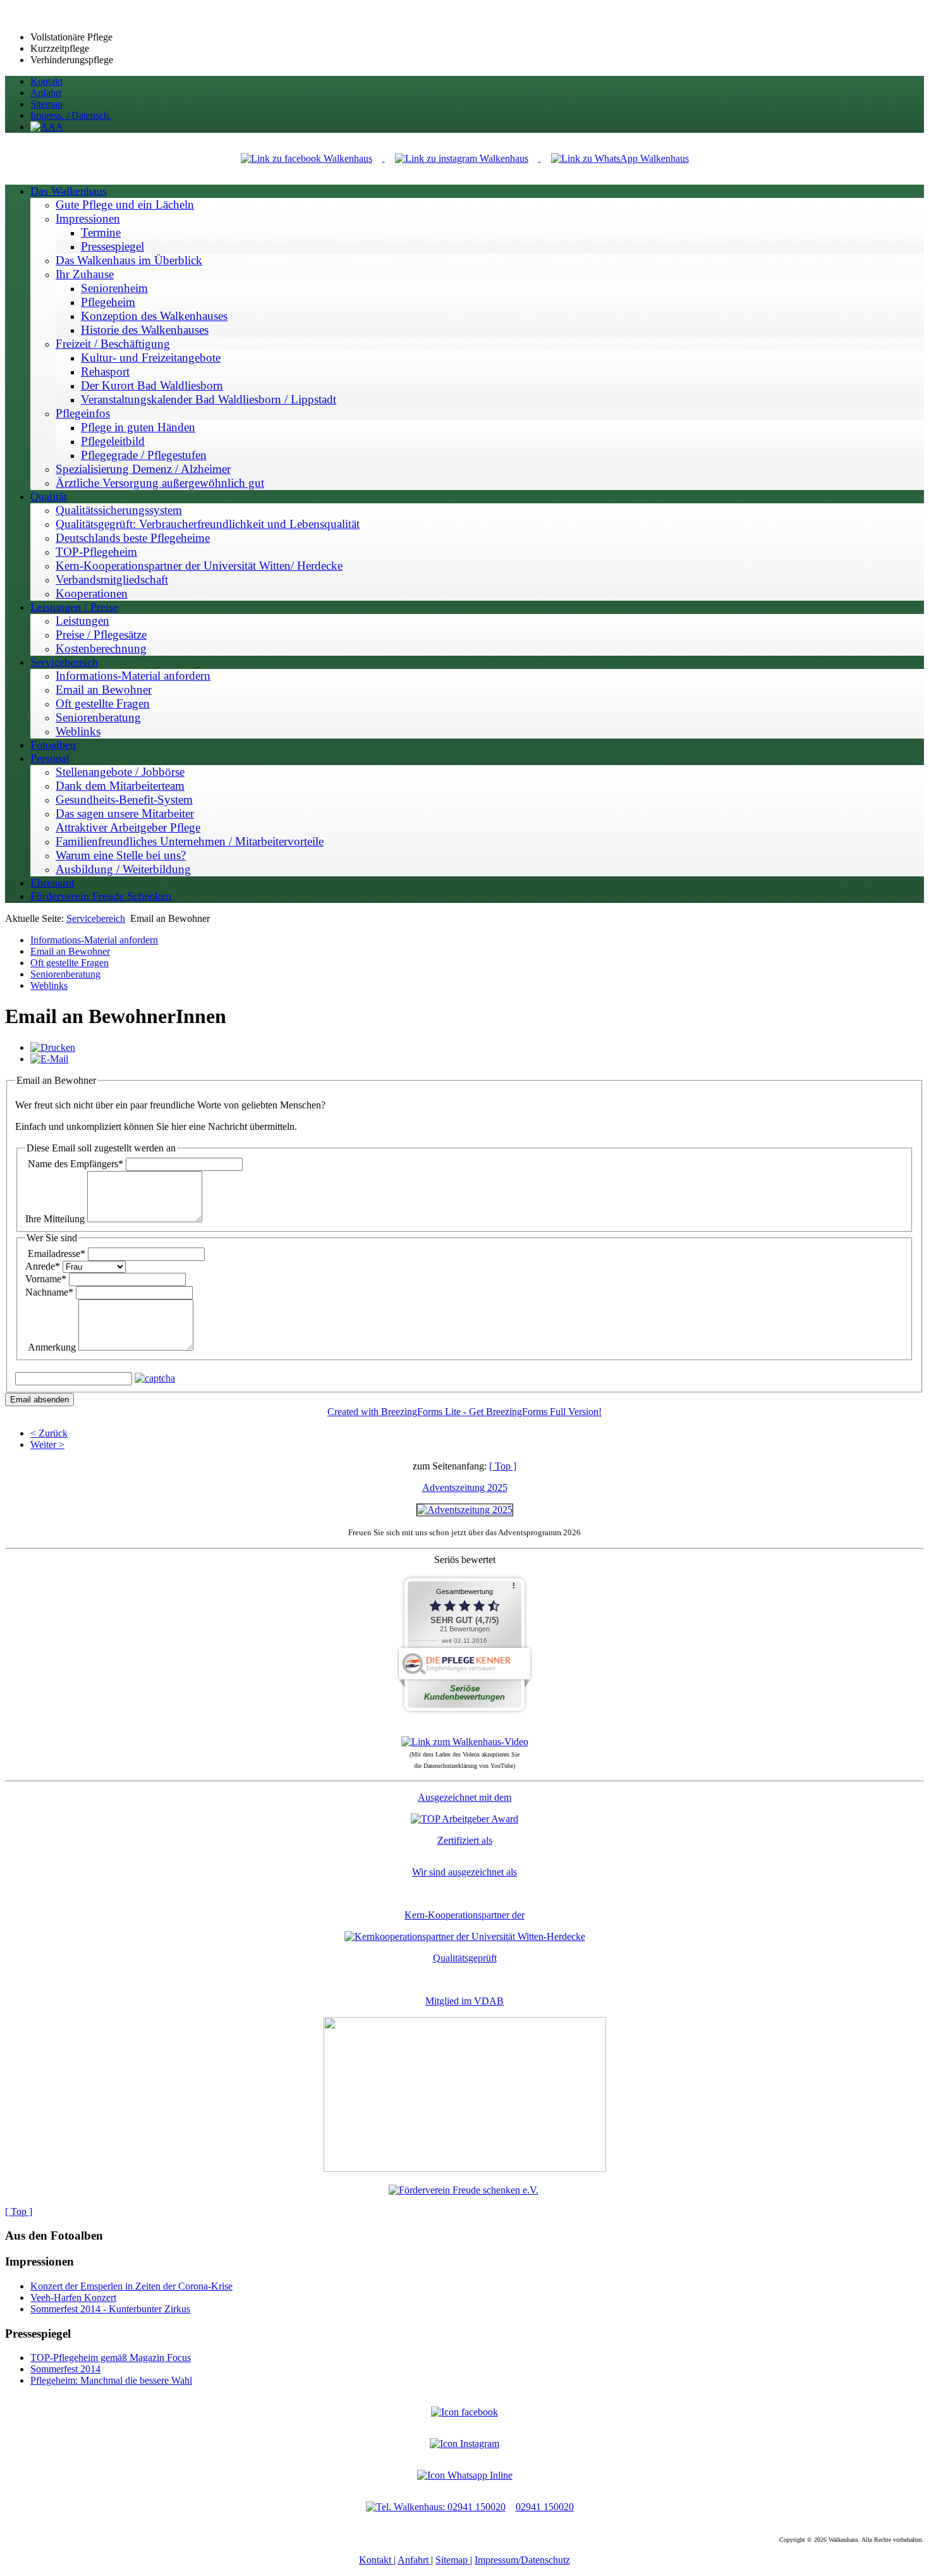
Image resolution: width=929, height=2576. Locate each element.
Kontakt (376, 2560)
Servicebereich (96, 918)
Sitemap (453, 2560)
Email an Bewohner (70, 951)
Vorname (46, 1279)
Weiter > (47, 1444)
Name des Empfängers (76, 1164)
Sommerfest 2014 (65, 2369)
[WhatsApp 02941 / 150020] (620, 158)
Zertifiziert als (465, 1840)
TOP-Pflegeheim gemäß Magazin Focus (111, 2358)
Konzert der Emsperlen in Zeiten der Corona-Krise (131, 2286)
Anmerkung (52, 1347)
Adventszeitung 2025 (465, 1487)
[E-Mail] (49, 1059)
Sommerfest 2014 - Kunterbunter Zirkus (110, 2309)
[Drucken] (53, 1047)
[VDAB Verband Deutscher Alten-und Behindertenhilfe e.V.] (465, 2168)
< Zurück (49, 1433)
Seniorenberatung (65, 974)
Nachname (49, 1292)
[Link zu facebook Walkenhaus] (308, 158)
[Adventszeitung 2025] (465, 1510)
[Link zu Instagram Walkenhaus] (463, 158)
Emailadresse (57, 1254)
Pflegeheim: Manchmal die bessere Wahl (111, 2380)
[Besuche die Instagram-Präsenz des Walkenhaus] (464, 2444)
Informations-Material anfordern (94, 940)
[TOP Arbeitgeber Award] (464, 1819)
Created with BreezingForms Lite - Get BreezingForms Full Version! (464, 1412)
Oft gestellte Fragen (70, 963)
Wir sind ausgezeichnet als (464, 1872)
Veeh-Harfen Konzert (73, 2297)
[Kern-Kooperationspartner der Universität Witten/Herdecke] (465, 1936)
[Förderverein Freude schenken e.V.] (464, 2190)
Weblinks (49, 985)
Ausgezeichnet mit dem (464, 1797)
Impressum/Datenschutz (522, 2560)
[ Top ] (503, 1466)
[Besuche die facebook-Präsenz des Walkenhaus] (464, 2412)
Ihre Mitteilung (55, 1219)
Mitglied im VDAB (464, 2001)
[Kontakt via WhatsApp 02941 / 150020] (465, 2475)
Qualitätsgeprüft (465, 1958)
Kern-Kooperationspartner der (464, 1915)
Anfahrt (414, 2560)
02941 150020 (545, 2507)
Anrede (43, 1266)
